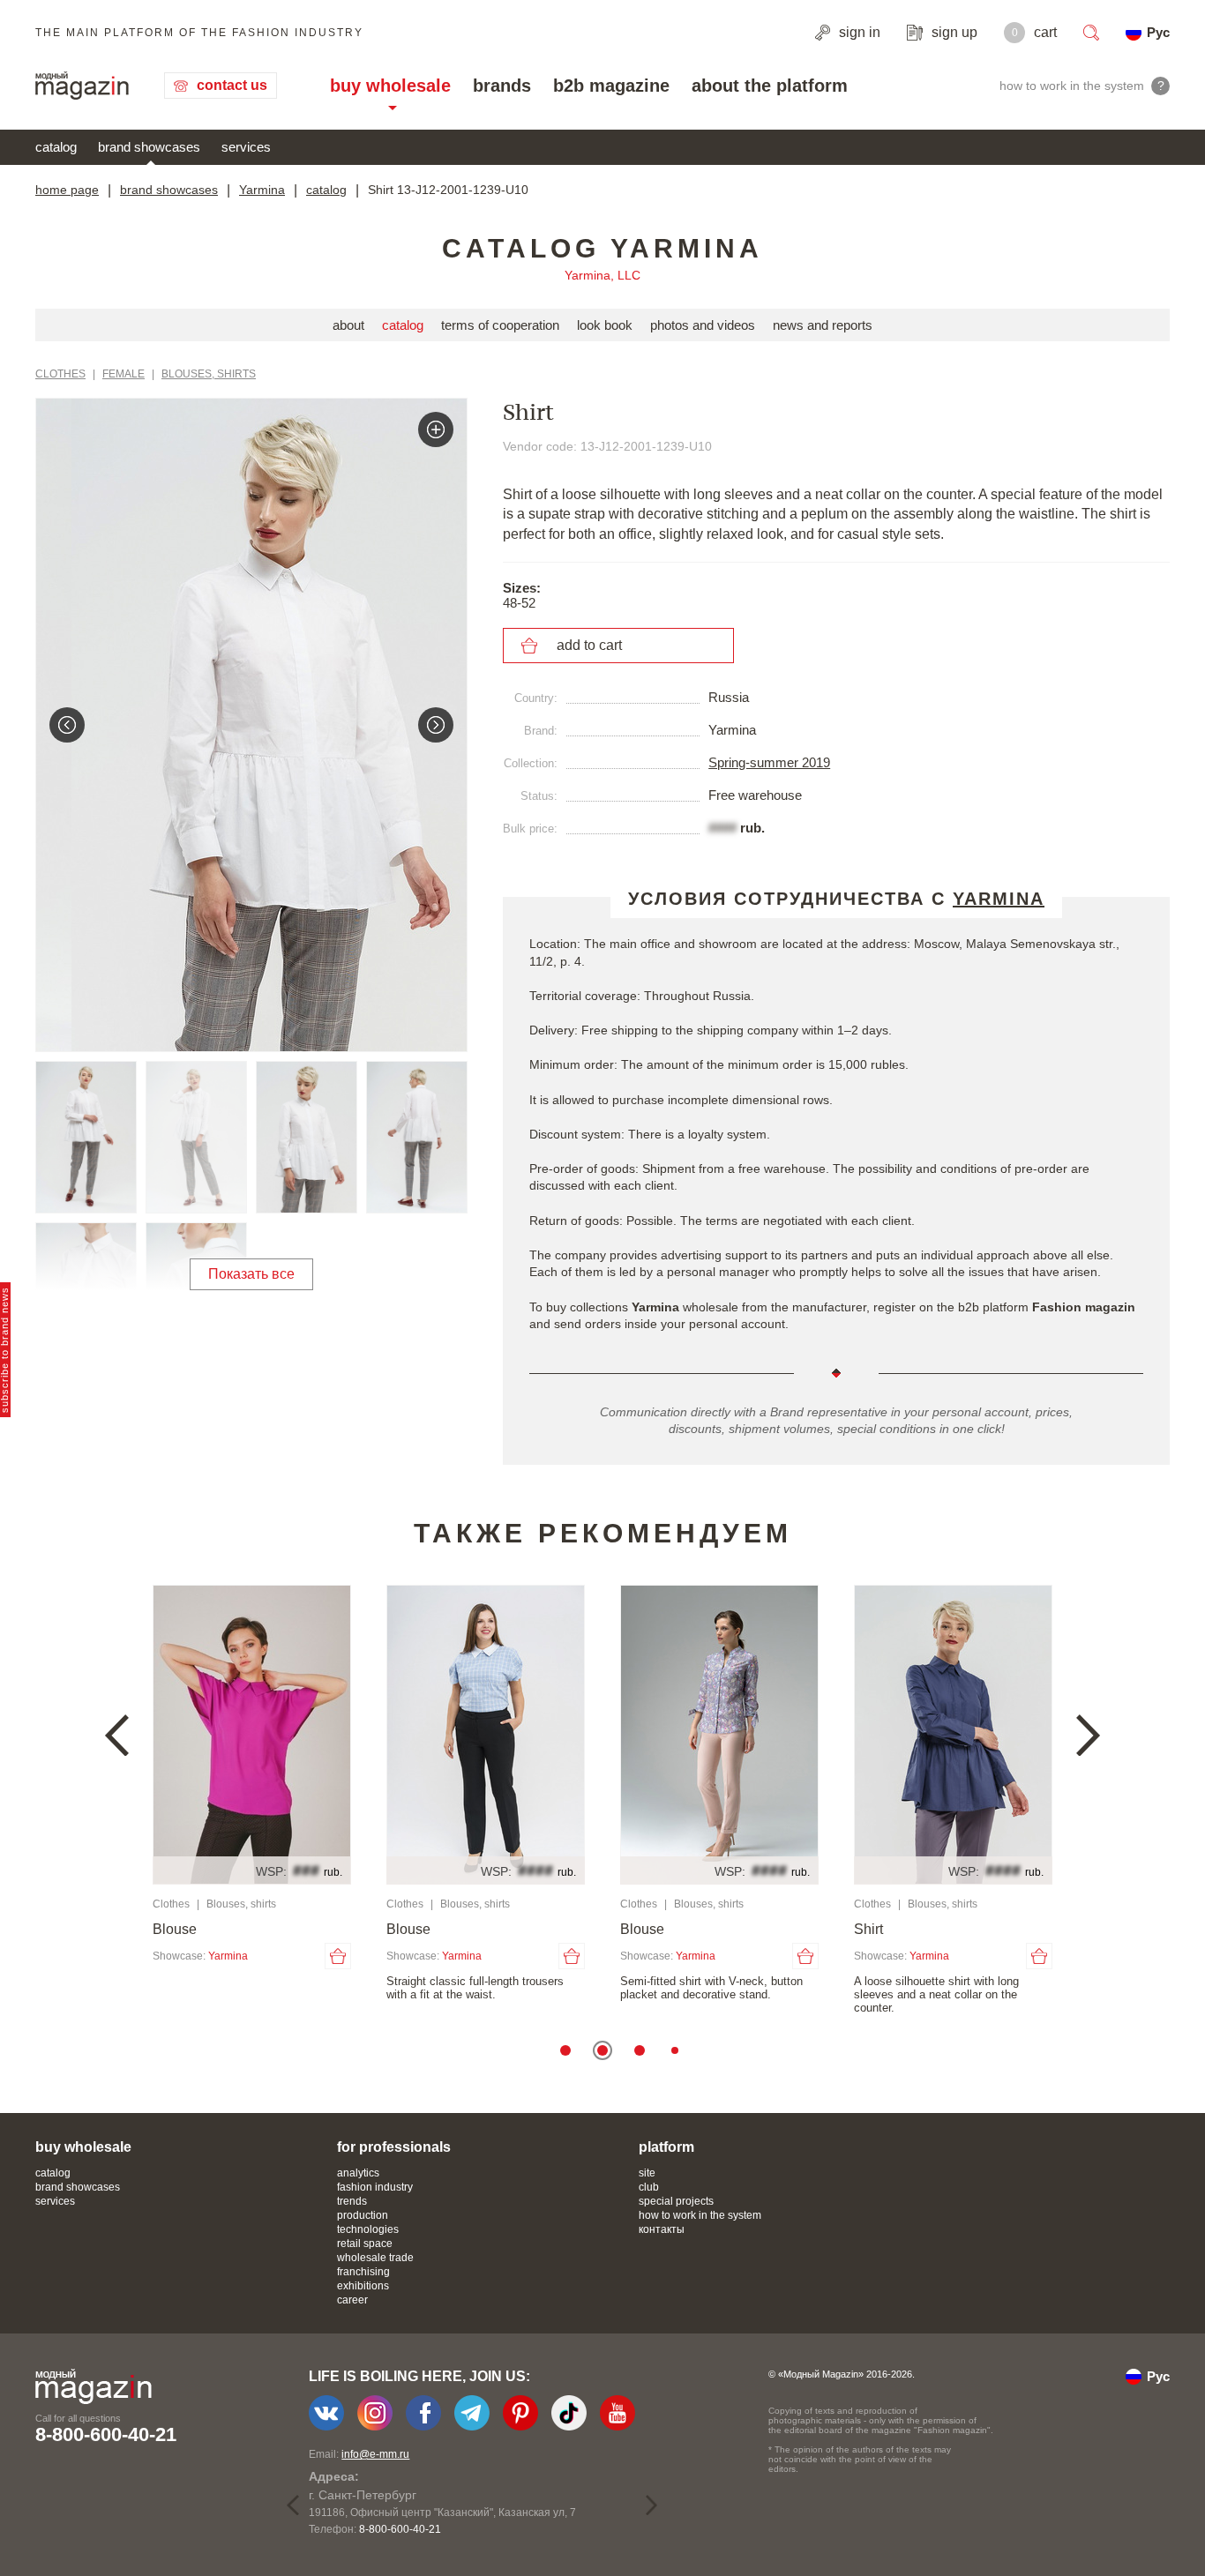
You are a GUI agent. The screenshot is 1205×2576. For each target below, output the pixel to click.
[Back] (67, 725)
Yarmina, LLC (602, 275)
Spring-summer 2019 (769, 762)
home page (67, 190)
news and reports (823, 325)
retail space (365, 2244)
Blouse (175, 1929)
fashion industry (375, 2187)
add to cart (589, 645)
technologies (368, 2229)
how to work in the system (700, 2215)
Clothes (60, 374)
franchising (363, 2272)
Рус (1158, 32)
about (348, 325)
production (363, 2215)
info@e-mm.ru (375, 2454)
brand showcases (149, 147)
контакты (662, 2229)
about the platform (770, 86)
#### (722, 828)
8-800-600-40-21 (106, 2434)
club (649, 2187)
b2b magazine (611, 86)
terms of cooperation (500, 325)
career (352, 2300)
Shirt (868, 1929)
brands (502, 86)
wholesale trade (375, 2258)
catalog (56, 147)
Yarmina (262, 190)
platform (666, 2147)
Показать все (251, 1274)
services (246, 147)
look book (605, 325)
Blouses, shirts (209, 374)
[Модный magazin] (82, 86)
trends (352, 2201)
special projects (676, 2201)
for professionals (394, 2147)
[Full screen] (436, 429)
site (647, 2173)
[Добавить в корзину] (338, 1956)
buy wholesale (390, 86)
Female (123, 374)
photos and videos (703, 325)
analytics (358, 2173)
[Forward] (436, 725)
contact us (232, 85)
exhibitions (363, 2286)
